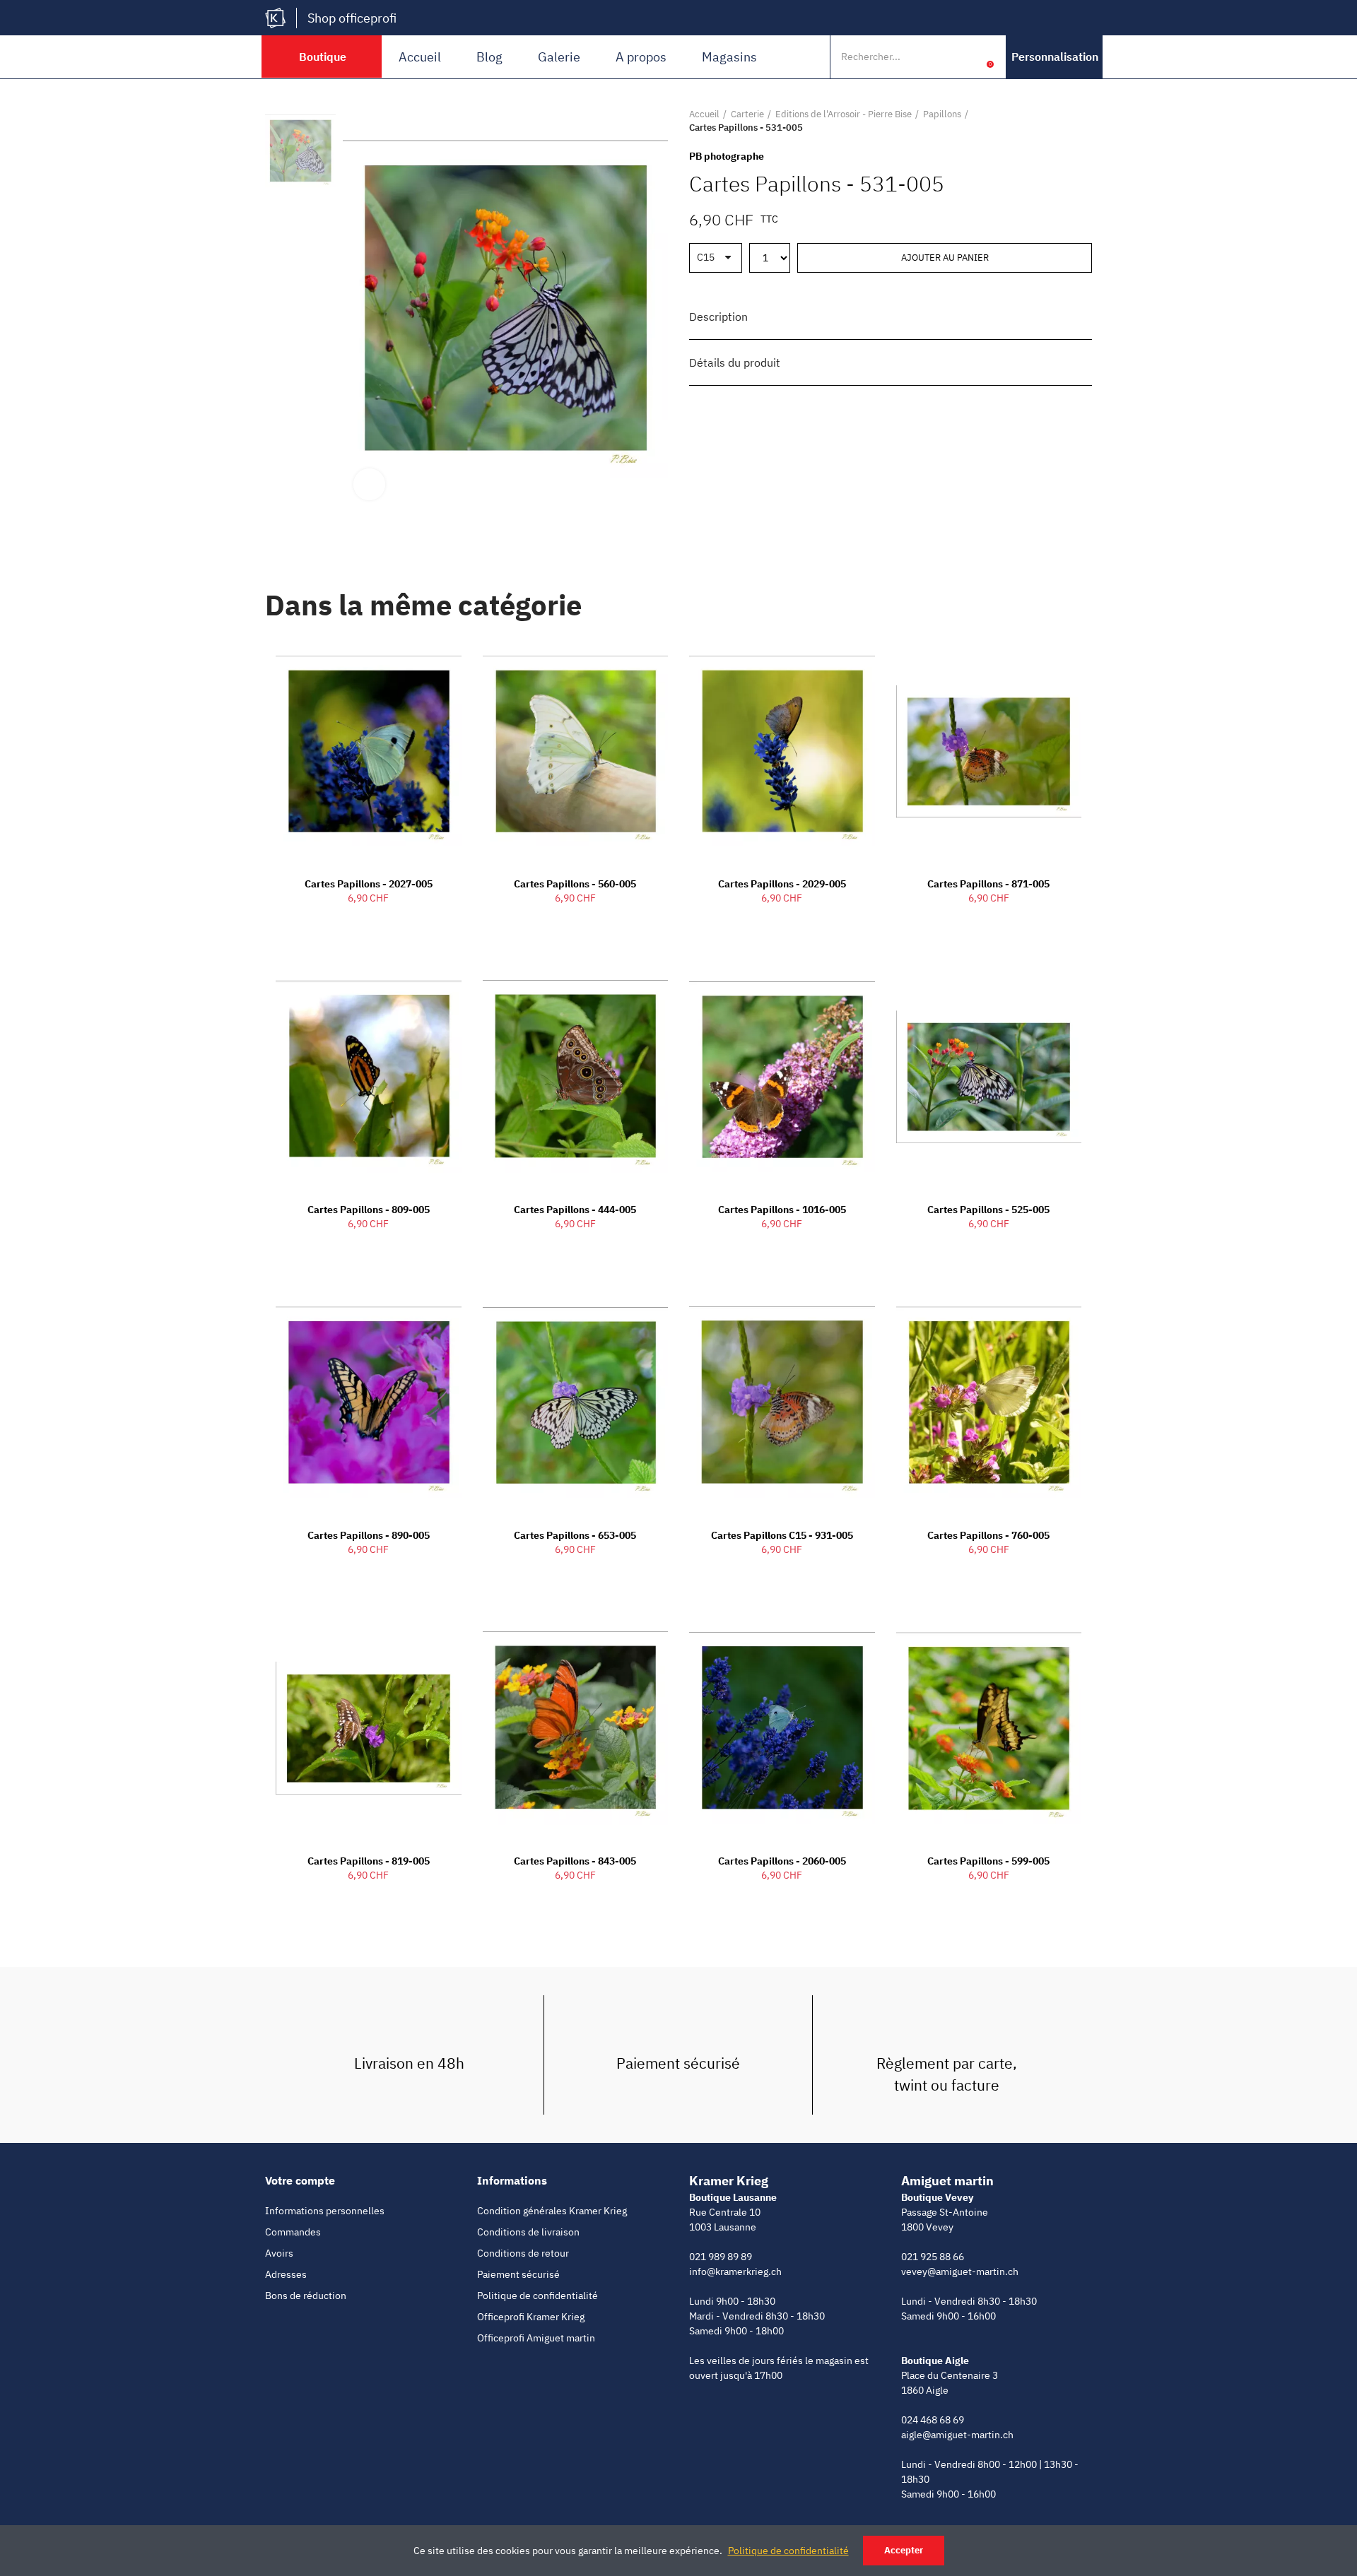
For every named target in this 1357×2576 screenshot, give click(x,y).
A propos (641, 57)
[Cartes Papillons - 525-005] (989, 1077)
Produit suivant (1081, 121)
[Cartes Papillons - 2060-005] (782, 1728)
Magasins (729, 57)
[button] (1055, 57)
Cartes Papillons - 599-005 (988, 1861)
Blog (489, 57)
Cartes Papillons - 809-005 (369, 1210)
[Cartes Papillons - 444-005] (576, 1077)
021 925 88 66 (933, 2257)
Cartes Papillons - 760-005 (988, 1535)
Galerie (559, 57)
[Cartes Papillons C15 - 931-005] (782, 1402)
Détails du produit (735, 362)
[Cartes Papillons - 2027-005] (369, 752)
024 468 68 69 (933, 2420)
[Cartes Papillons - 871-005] (989, 752)
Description (718, 317)
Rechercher (939, 57)
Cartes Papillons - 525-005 (988, 1210)
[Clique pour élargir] (369, 484)
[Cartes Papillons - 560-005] (576, 752)
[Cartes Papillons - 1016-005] (782, 1077)
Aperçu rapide (426, 661)
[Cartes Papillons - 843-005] (576, 1728)
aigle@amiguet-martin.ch (957, 2435)
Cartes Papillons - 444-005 (575, 1210)
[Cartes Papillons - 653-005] (576, 1402)
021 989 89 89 (721, 2257)
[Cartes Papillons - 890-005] (369, 1402)
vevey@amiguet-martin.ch (960, 2271)
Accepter (904, 2550)
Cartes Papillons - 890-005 (369, 1535)
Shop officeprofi (352, 18)
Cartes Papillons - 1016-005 (782, 1210)
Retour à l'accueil (1064, 121)
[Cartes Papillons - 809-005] (369, 1077)
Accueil (420, 57)
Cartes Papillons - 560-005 (575, 884)
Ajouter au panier (945, 258)
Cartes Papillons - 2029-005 (782, 884)
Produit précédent (1046, 121)
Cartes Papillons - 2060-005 (782, 1861)
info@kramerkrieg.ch (735, 2271)
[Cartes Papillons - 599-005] (989, 1728)
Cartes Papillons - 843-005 (575, 1861)
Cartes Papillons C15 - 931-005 (782, 1535)
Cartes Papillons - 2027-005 (369, 884)
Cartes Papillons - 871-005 (988, 884)
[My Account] (968, 57)
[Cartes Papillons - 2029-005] (782, 752)
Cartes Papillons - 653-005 (575, 1535)
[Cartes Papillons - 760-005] (989, 1402)
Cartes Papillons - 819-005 (369, 1861)
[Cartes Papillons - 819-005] (369, 1728)
